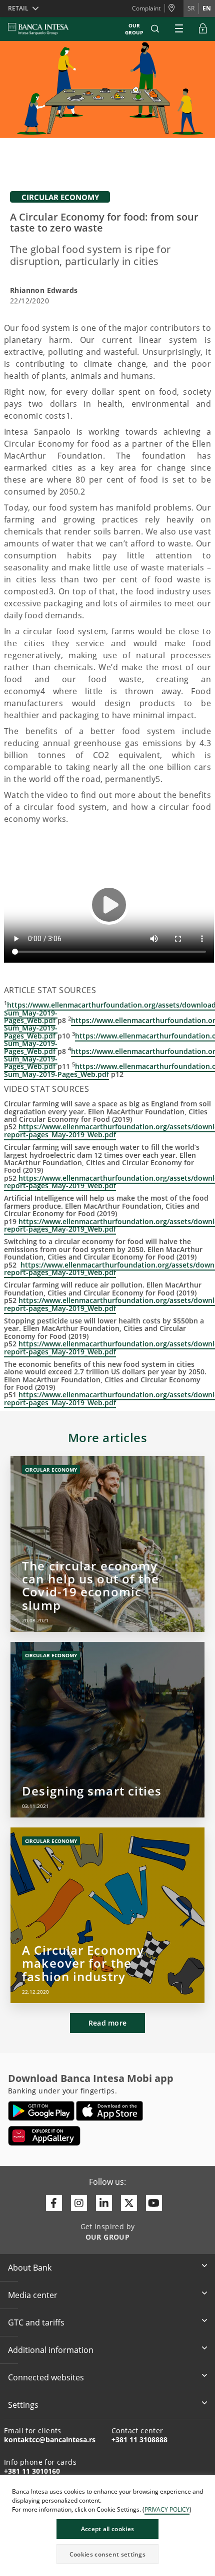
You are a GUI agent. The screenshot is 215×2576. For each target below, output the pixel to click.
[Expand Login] (203, 29)
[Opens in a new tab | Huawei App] (44, 2136)
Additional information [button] (51, 2350)
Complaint (146, 8)
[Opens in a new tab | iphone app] (110, 2111)
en (207, 8)
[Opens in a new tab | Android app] (41, 2111)
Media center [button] (33, 2295)
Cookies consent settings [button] (107, 2554)
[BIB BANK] (44, 29)
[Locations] (174, 8)
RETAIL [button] (18, 8)
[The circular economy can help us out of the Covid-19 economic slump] (107, 1544)
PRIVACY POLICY (167, 2509)
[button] (155, 29)
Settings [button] (23, 2405)
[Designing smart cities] (107, 1730)
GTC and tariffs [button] (36, 2322)
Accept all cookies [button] (107, 2529)
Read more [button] (108, 2023)
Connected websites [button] (46, 2377)
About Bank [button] (30, 2268)
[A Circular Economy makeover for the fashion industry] (107, 1915)
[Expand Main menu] (179, 29)
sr (191, 8)
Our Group (134, 29)
